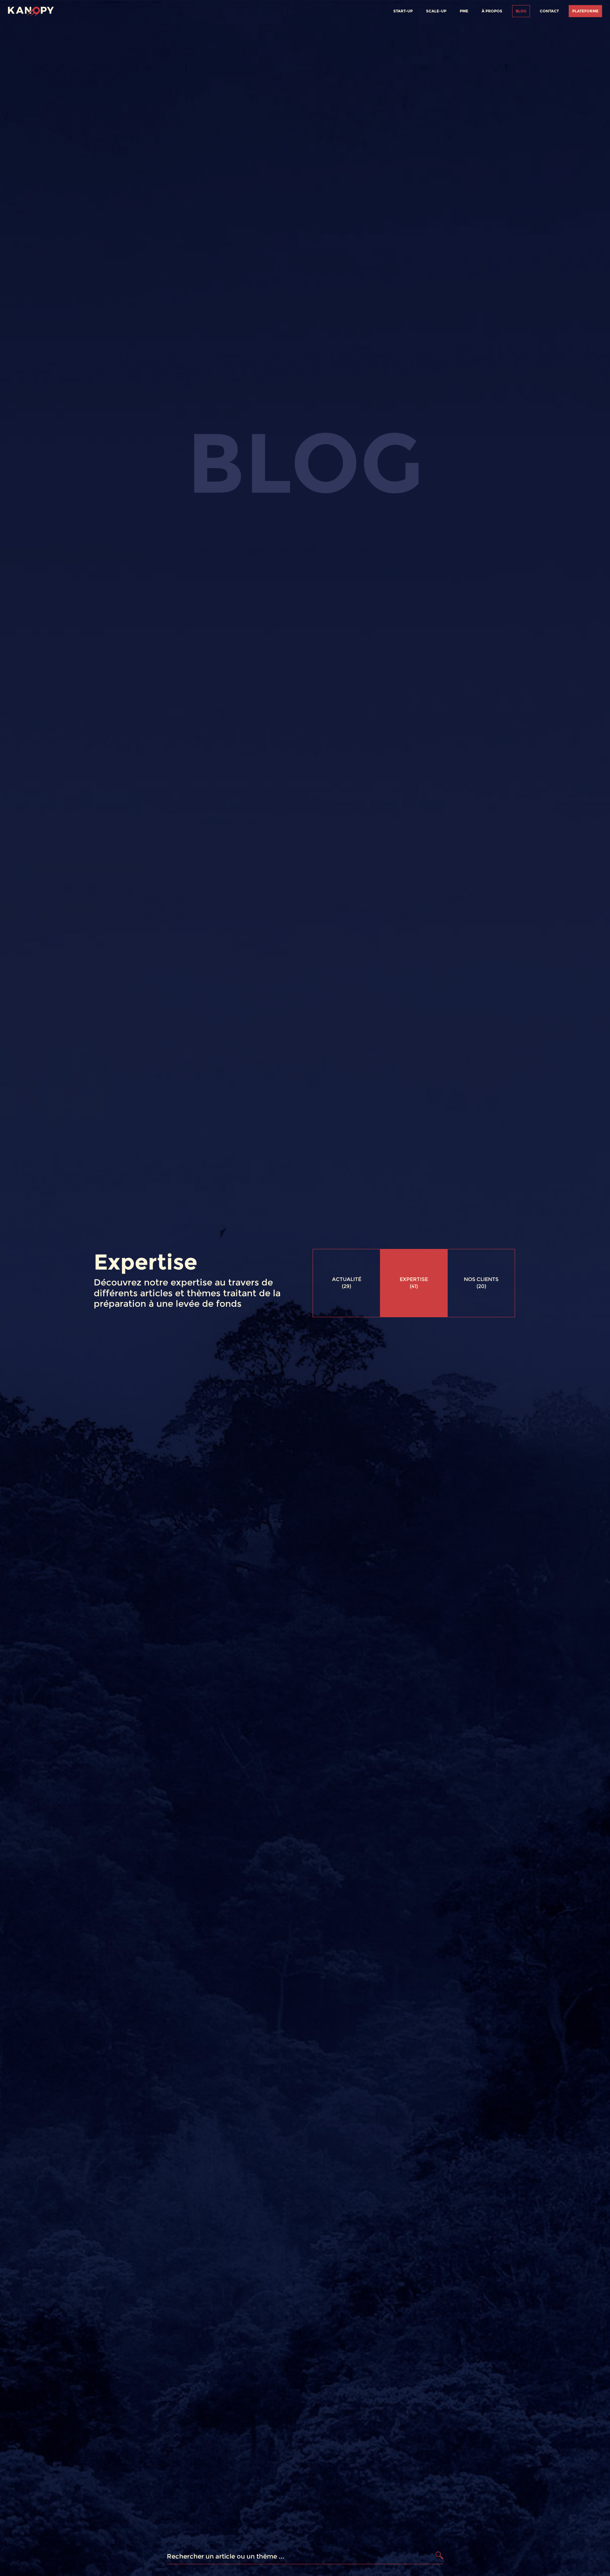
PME (464, 11)
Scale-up (436, 11)
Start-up (403, 11)
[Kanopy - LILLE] (31, 10)
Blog (521, 11)
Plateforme (585, 11)
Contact (549, 11)
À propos (492, 11)
